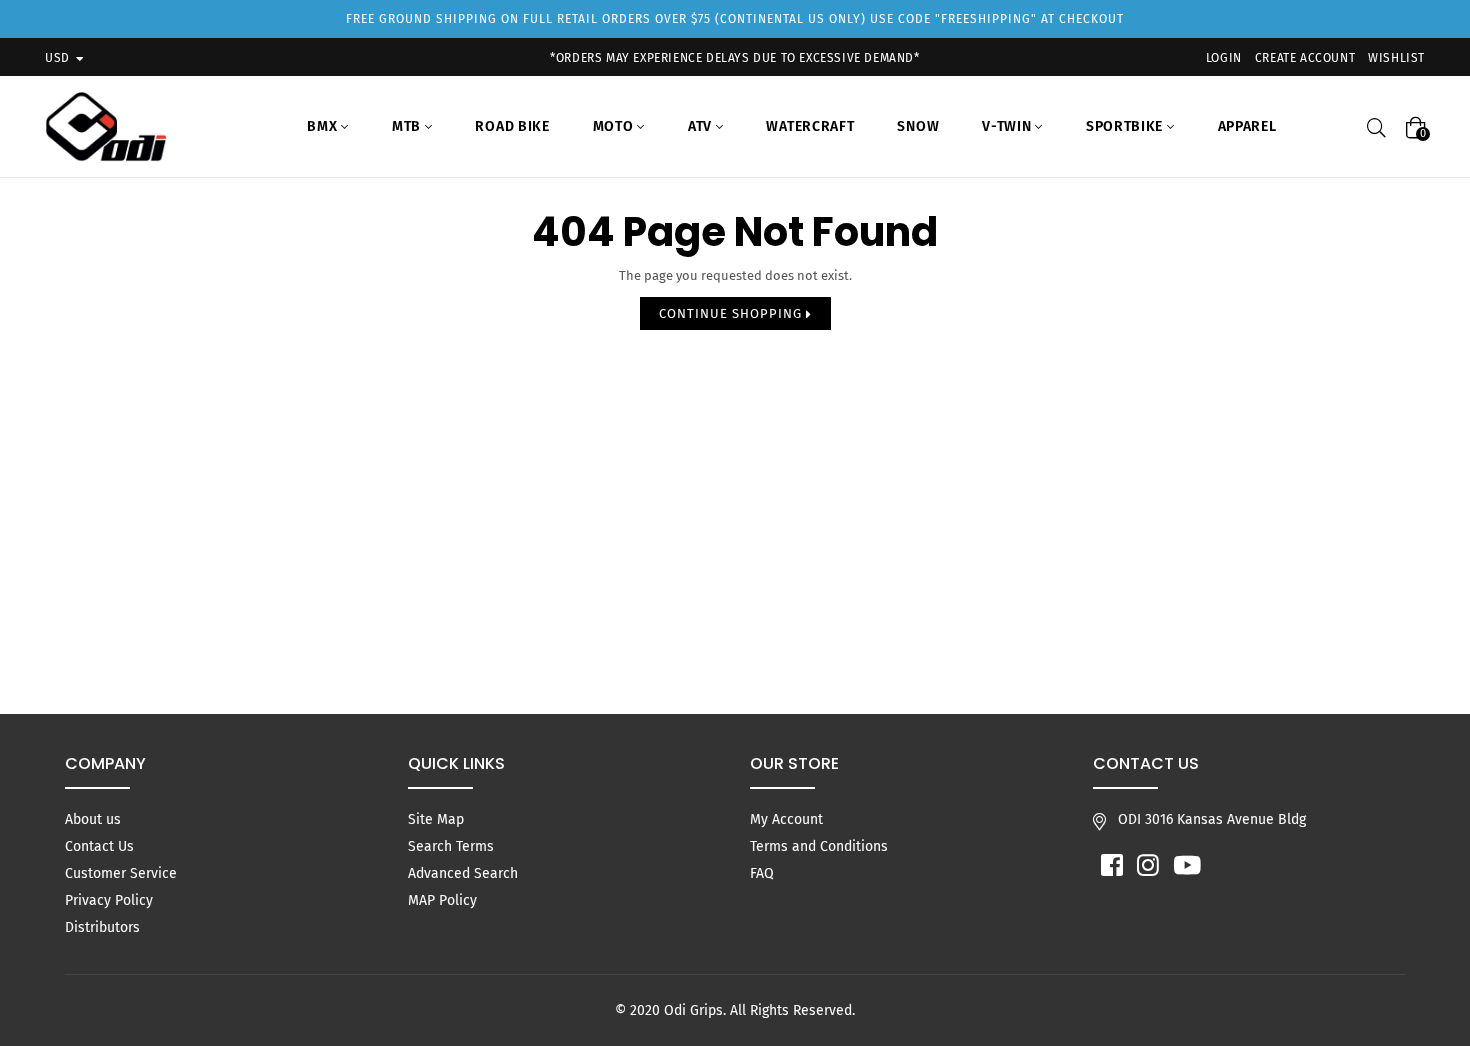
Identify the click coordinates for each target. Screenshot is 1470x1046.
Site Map (436, 819)
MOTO (615, 126)
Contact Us (99, 846)
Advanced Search (463, 873)
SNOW (918, 126)
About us (93, 819)
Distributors (102, 927)
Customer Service (121, 873)
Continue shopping (732, 313)
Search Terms (451, 846)
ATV (702, 126)
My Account (786, 819)
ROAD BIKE (512, 126)
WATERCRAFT (810, 126)
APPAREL (1247, 126)
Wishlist (1396, 58)
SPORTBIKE (1126, 126)
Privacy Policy (109, 900)
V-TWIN (1008, 126)
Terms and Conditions (819, 846)
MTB (408, 126)
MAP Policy (442, 900)
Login (1224, 58)
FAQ (762, 873)
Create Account (1305, 58)
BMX (324, 126)
